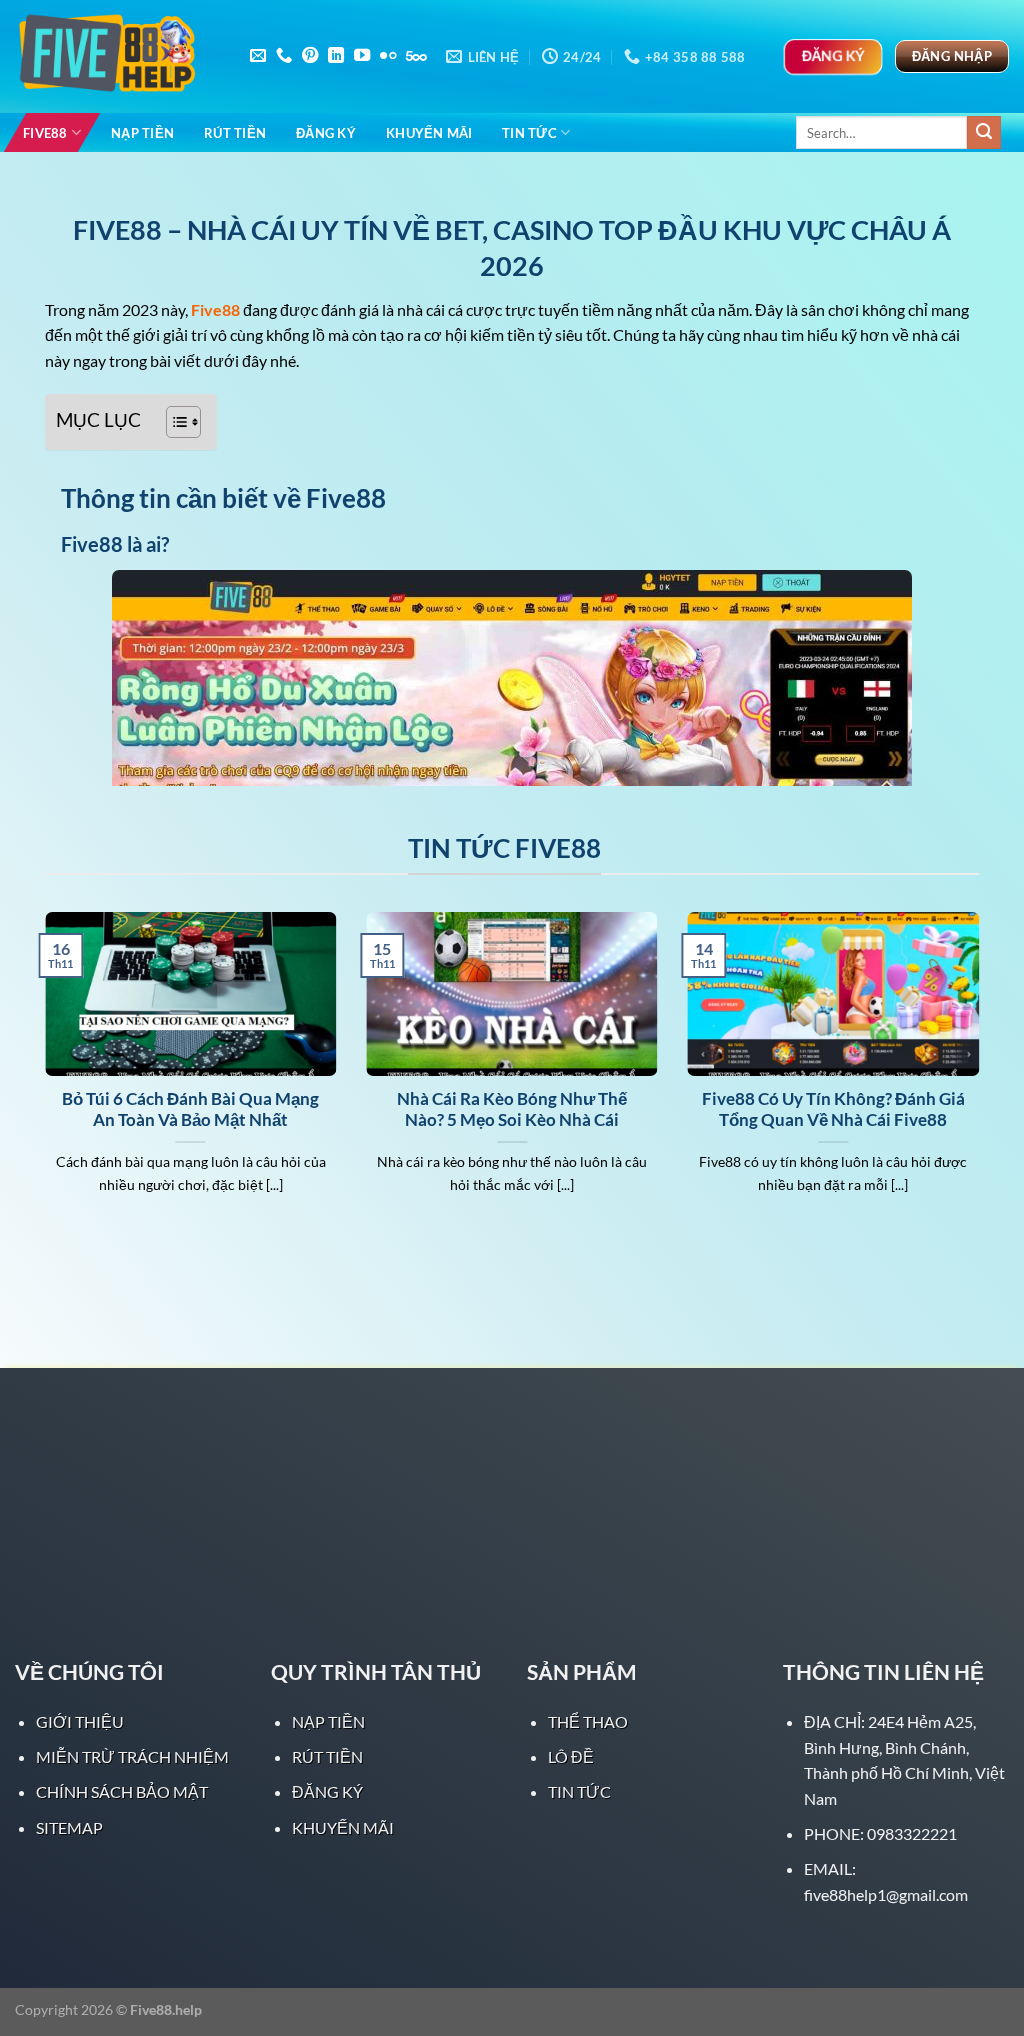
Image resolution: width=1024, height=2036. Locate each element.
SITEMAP (69, 1827)
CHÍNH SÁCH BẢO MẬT (122, 1791)
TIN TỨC (529, 133)
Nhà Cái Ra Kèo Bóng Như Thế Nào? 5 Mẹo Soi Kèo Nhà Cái (512, 1110)
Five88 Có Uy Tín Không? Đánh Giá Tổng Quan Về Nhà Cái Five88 (833, 1110)
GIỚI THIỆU (80, 1721)
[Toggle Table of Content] (173, 422)
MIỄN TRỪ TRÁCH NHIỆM (132, 1756)
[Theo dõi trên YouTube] (362, 56)
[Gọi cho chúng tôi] (284, 56)
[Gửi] (984, 133)
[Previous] (41, 1078)
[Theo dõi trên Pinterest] (310, 56)
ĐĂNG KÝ (326, 133)
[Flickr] (388, 56)
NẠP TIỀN (142, 133)
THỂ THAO (588, 1721)
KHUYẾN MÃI (429, 133)
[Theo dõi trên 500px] (416, 56)
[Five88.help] (115, 57)
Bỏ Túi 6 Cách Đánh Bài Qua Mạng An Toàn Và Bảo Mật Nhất (190, 1110)
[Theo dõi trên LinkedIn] (336, 56)
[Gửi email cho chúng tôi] (258, 56)
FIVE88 (45, 133)
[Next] (983, 1078)
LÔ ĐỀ (571, 1756)
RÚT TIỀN (235, 133)
